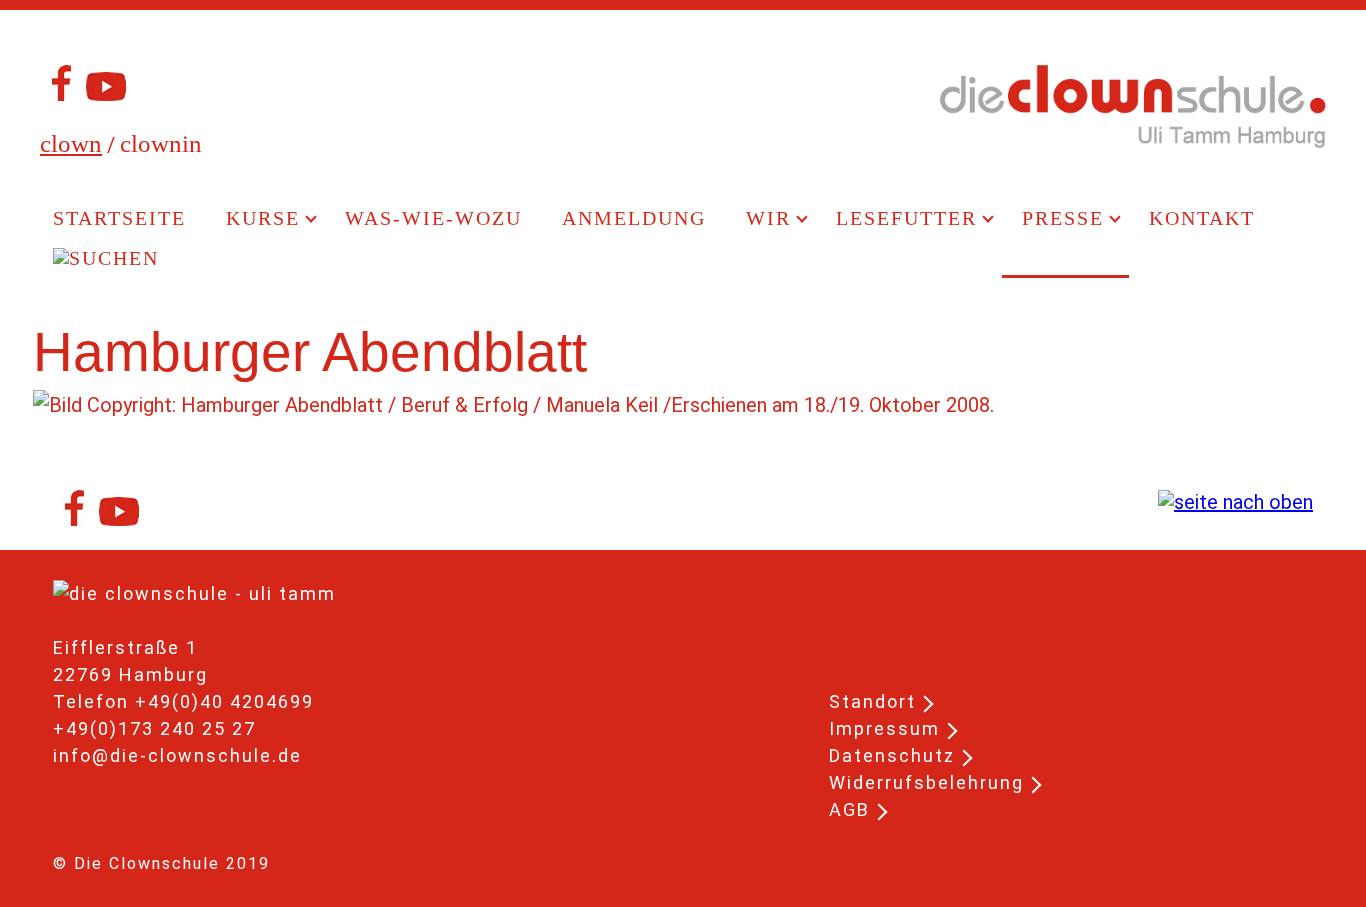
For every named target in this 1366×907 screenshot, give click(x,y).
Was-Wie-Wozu (433, 218)
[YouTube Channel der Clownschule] (106, 92)
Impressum (884, 728)
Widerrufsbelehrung (926, 782)
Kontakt (1202, 218)
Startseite (119, 218)
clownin (161, 143)
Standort (872, 701)
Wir (768, 218)
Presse (1063, 218)
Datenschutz (892, 755)
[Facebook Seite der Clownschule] (58, 92)
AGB (849, 809)
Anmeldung (634, 218)
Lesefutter (906, 218)
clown (71, 143)
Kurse (263, 218)
